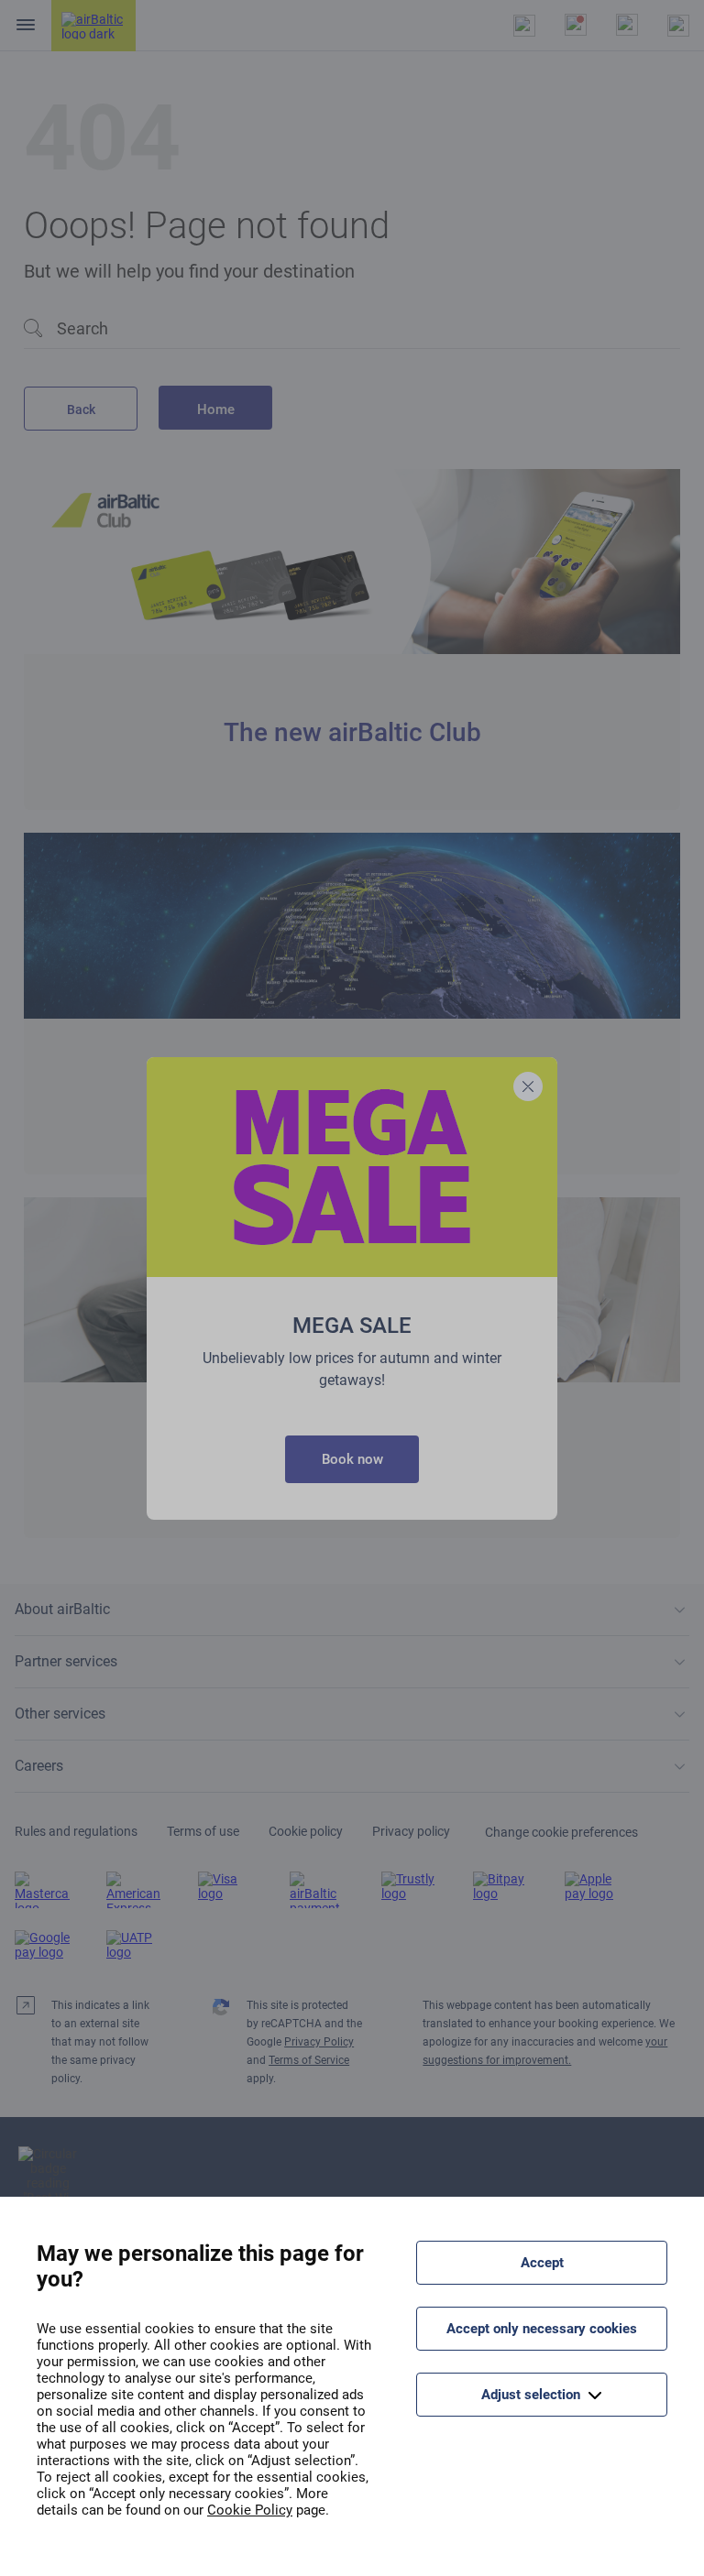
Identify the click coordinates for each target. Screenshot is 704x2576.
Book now (352, 1459)
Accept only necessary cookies (542, 2329)
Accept (542, 2263)
